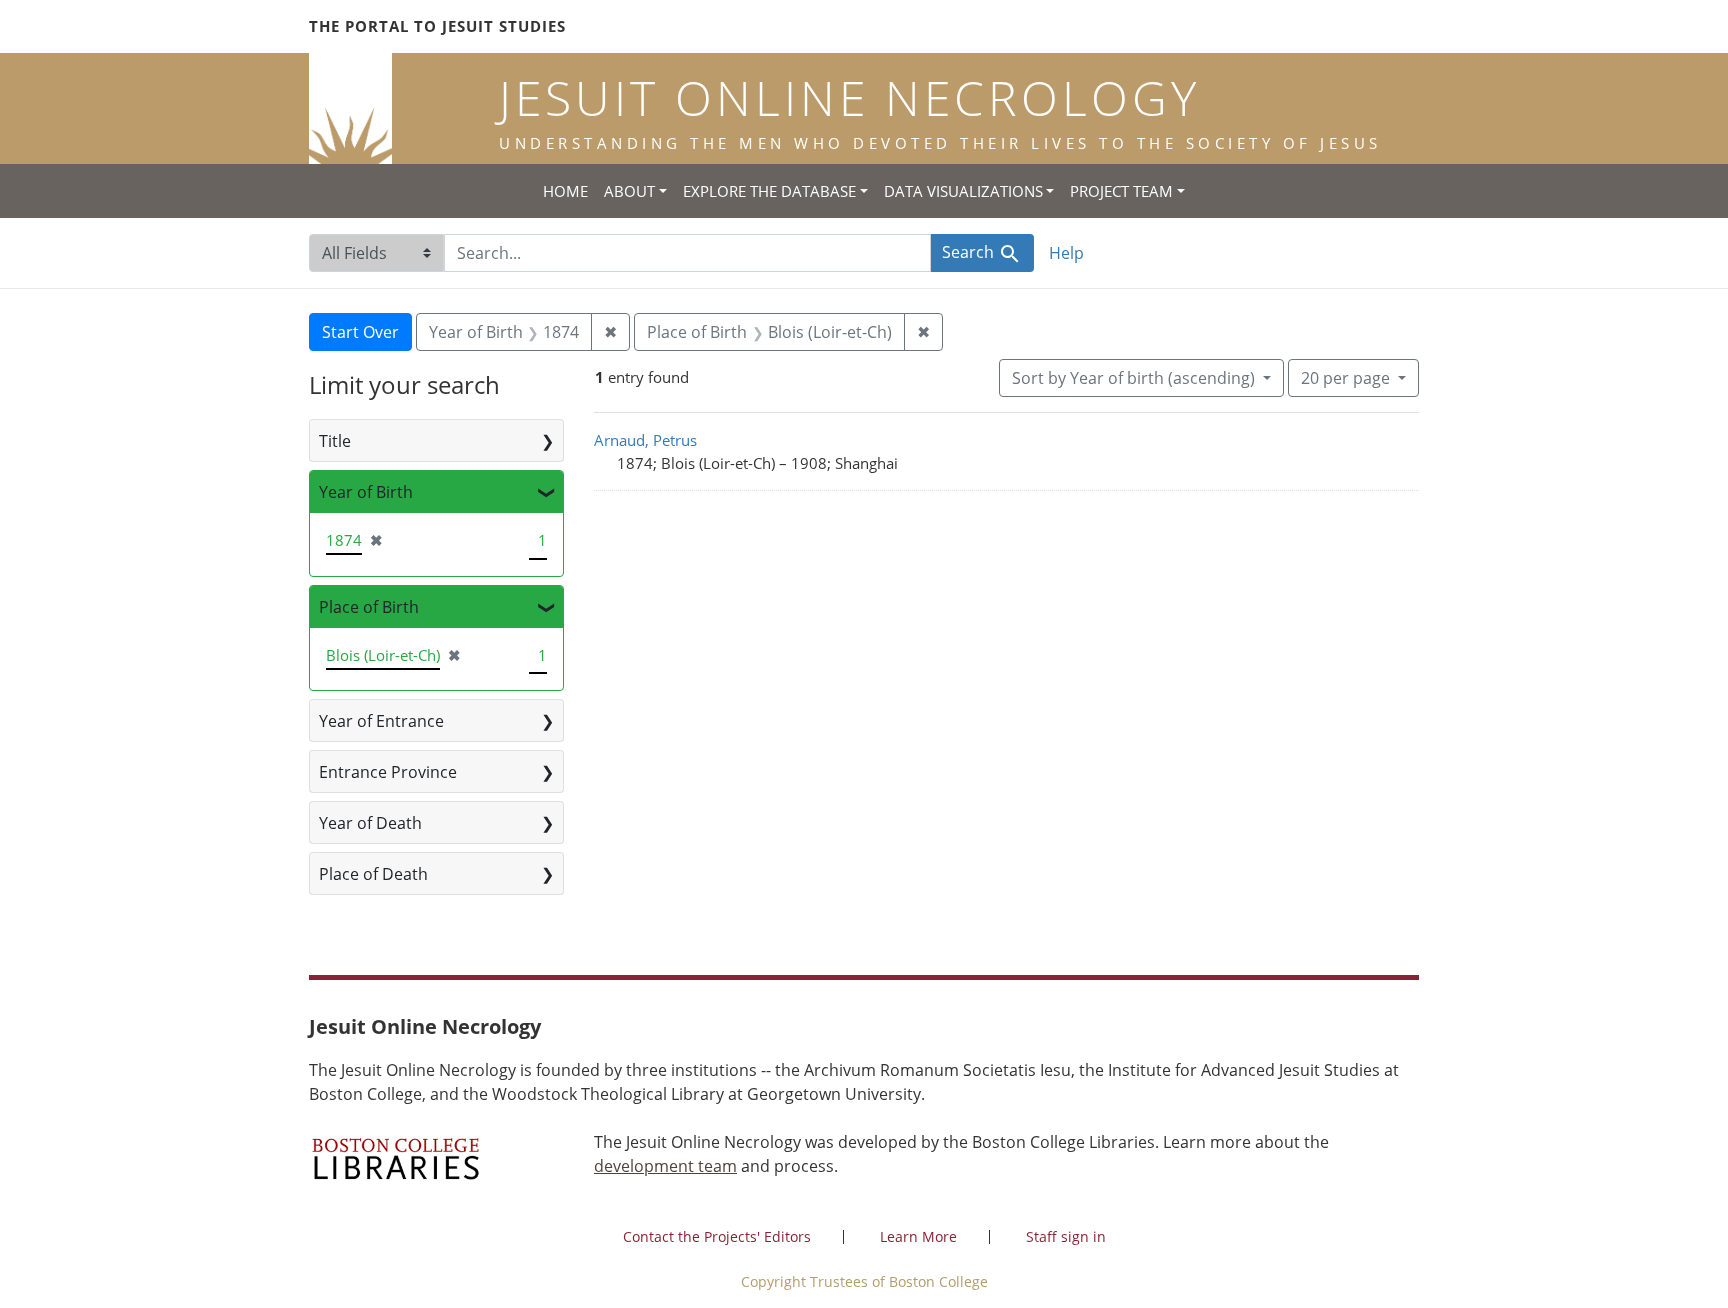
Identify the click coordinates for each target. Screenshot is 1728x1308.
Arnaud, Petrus (645, 440)
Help (1066, 253)
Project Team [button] (1121, 191)
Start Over (360, 332)
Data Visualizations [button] (963, 191)
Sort (1133, 378)
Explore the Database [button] (769, 191)
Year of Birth (366, 492)
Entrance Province (388, 772)
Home (565, 191)
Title (335, 441)
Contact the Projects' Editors (717, 1236)
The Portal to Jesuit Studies (437, 26)
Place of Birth (369, 607)
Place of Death (373, 874)
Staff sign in (1066, 1236)
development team (665, 1166)
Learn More (918, 1236)
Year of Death (370, 823)
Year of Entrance (381, 721)
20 (1345, 377)
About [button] (629, 191)
